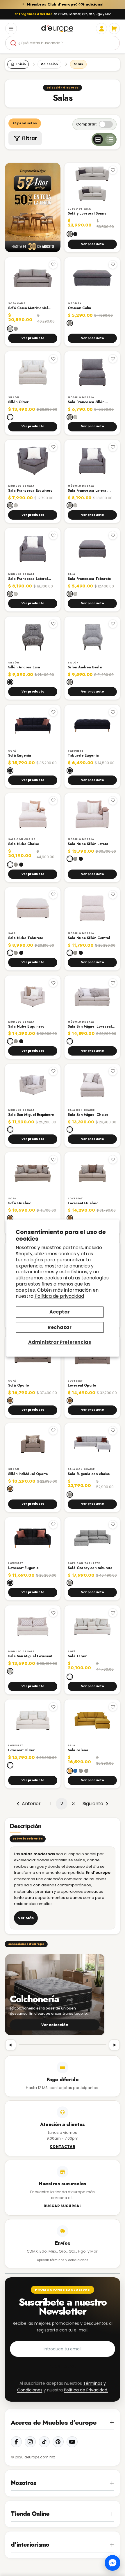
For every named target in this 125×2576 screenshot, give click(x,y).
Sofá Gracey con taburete (90, 1568)
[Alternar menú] (11, 29)
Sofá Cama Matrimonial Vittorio (28, 308)
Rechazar (60, 1327)
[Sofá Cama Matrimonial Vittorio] (33, 278)
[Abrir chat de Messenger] (112, 2563)
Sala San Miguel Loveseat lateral (90, 1027)
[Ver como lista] (110, 139)
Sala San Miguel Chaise (88, 1115)
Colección (49, 64)
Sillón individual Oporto (28, 1474)
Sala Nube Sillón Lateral (89, 844)
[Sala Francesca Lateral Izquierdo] (33, 549)
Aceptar (60, 1312)
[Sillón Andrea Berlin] (92, 637)
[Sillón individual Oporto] (33, 1444)
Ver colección (55, 2025)
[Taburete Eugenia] (92, 726)
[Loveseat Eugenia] (33, 1538)
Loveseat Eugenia (23, 1568)
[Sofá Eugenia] (33, 726)
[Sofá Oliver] (92, 1626)
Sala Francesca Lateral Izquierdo (28, 579)
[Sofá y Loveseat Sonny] (92, 184)
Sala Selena (78, 1750)
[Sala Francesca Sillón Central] (92, 372)
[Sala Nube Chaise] (33, 814)
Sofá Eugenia (19, 756)
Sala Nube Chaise (24, 844)
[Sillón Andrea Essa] (33, 637)
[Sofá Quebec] (33, 1173)
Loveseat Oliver (21, 1750)
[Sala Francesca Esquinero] (33, 461)
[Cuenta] (101, 29)
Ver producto (92, 244)
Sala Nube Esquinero (26, 1027)
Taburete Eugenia (83, 756)
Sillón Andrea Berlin (85, 668)
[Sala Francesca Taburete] (92, 549)
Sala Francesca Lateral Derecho (87, 491)
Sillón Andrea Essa (24, 668)
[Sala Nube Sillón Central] (92, 908)
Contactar (63, 2147)
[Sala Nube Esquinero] (33, 996)
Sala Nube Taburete (26, 938)
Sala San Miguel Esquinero (31, 1115)
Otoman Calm (79, 308)
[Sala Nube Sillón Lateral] (92, 814)
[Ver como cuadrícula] (98, 139)
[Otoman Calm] (92, 278)
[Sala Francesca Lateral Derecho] (92, 461)
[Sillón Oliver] (33, 372)
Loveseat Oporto (82, 1386)
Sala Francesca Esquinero (30, 491)
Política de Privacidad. (86, 2390)
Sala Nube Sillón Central (89, 938)
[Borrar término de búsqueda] (113, 43)
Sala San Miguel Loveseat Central (30, 1656)
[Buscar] (13, 43)
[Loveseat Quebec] (92, 1173)
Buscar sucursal (63, 2206)
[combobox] (63, 43)
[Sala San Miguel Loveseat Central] (33, 1626)
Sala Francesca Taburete (89, 579)
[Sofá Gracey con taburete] (92, 1538)
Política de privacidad (59, 1296)
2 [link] (62, 1804)
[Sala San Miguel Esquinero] (33, 1085)
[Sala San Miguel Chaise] (92, 1085)
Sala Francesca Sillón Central (86, 402)
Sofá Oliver (77, 1656)
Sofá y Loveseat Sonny (87, 214)
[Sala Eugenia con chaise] (92, 1444)
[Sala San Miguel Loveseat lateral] (92, 996)
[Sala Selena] (92, 1720)
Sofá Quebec (20, 1203)
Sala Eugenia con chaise (89, 1474)
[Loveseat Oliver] (33, 1720)
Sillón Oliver (18, 402)
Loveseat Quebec (83, 1203)
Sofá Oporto (19, 1386)
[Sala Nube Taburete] (33, 908)
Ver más (26, 1918)
